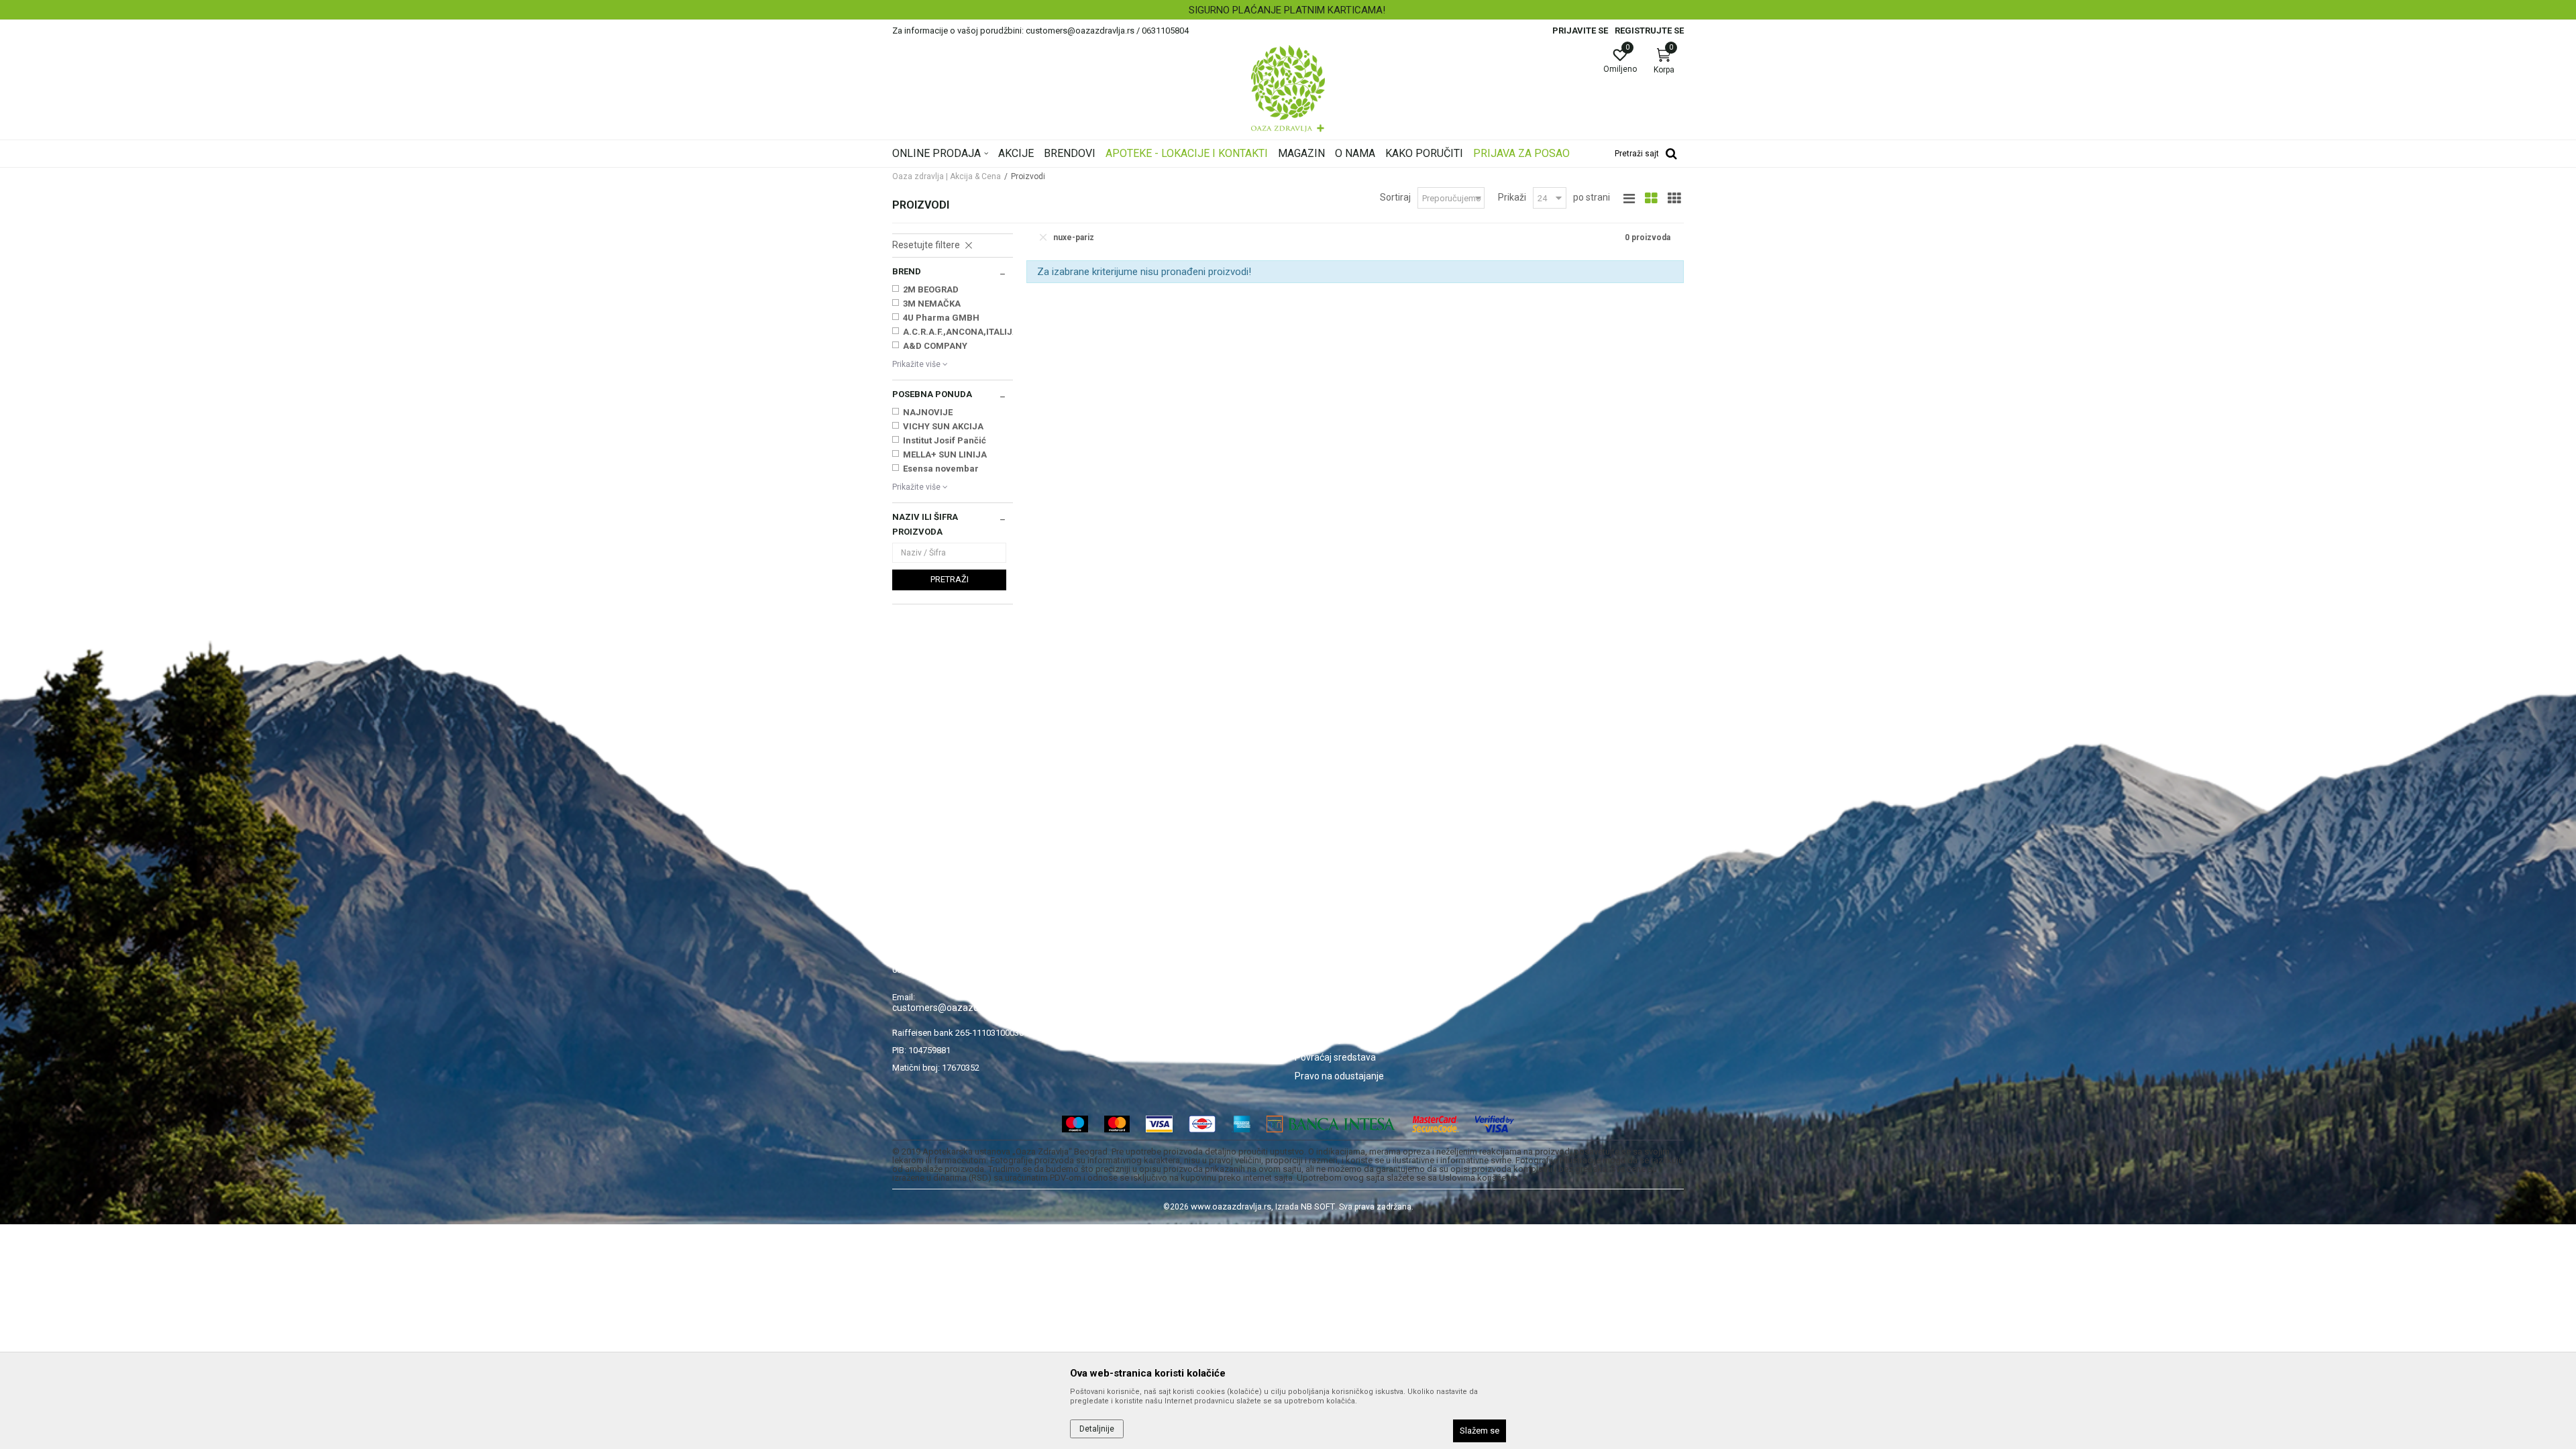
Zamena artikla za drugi (1345, 1020)
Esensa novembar (941, 469)
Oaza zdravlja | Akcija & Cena (947, 176)
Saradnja (1113, 926)
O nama (1110, 907)
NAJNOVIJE (928, 412)
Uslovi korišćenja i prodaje (1349, 907)
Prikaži (1512, 197)
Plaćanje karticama (1335, 982)
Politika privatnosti (1334, 926)
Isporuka (1313, 1001)
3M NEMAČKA (932, 304)
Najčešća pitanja (1128, 963)
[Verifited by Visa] (1495, 1124)
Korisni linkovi (1122, 982)
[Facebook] (1504, 909)
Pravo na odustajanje (1339, 1076)
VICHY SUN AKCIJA (943, 426)
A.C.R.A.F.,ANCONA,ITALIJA (960, 332)
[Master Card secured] (1436, 1124)
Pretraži (950, 579)
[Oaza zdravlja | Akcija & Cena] (1288, 89)
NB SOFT (1318, 1206)
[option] (1288, 10)
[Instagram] (1536, 909)
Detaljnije (1097, 1429)
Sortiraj (1395, 197)
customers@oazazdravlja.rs (952, 1008)
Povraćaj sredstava (1335, 1057)
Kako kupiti (1318, 945)
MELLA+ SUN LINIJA (945, 454)
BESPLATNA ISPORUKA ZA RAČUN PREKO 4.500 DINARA (1287, 10)
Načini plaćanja (1326, 963)
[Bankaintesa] (1331, 1124)
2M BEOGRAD (931, 289)
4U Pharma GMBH (941, 318)
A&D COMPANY (935, 346)
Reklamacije (1321, 1038)
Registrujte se (1649, 31)
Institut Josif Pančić (945, 440)
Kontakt (1110, 945)
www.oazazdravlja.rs (1231, 1206)
